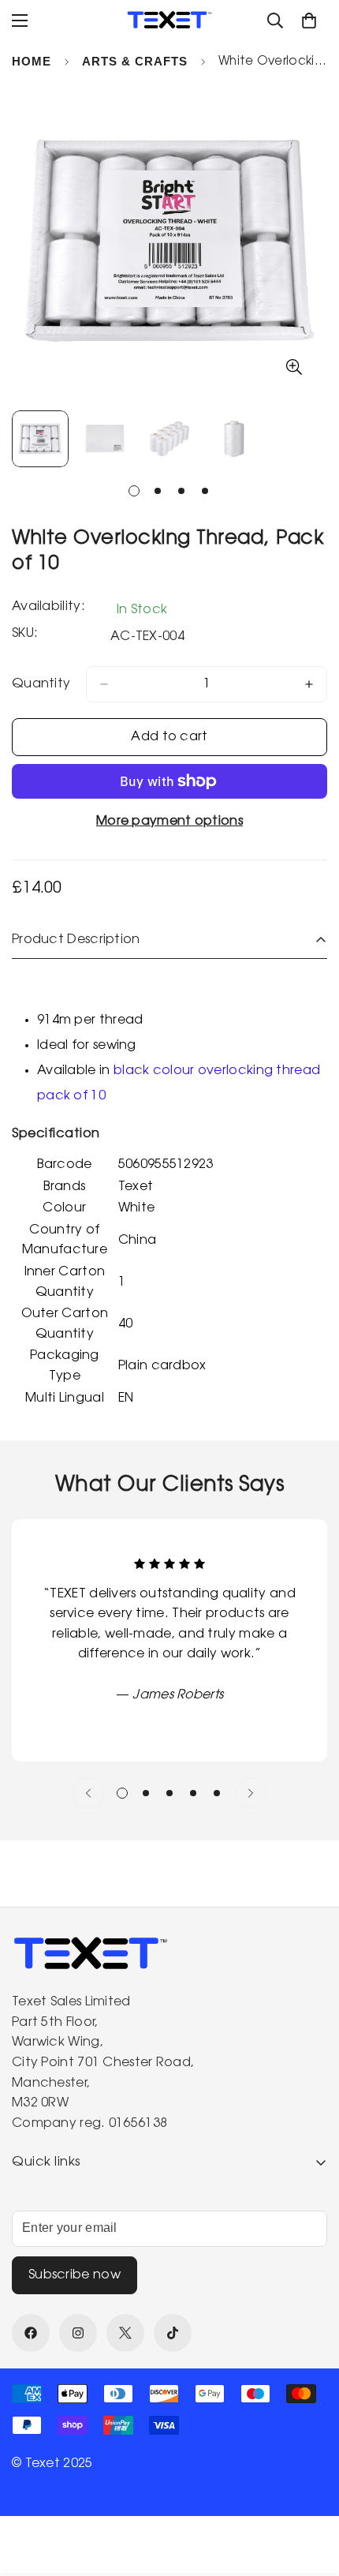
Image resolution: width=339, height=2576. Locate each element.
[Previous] (88, 1793)
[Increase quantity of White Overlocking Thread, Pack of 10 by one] (309, 684)
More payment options (169, 821)
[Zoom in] (294, 367)
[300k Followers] (31, 2333)
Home (32, 61)
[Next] (251, 1793)
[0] (309, 21)
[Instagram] (78, 2333)
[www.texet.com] (169, 20)
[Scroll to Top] (311, 2492)
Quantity (41, 684)
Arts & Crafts (135, 61)
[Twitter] (125, 2333)
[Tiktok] (173, 2333)
